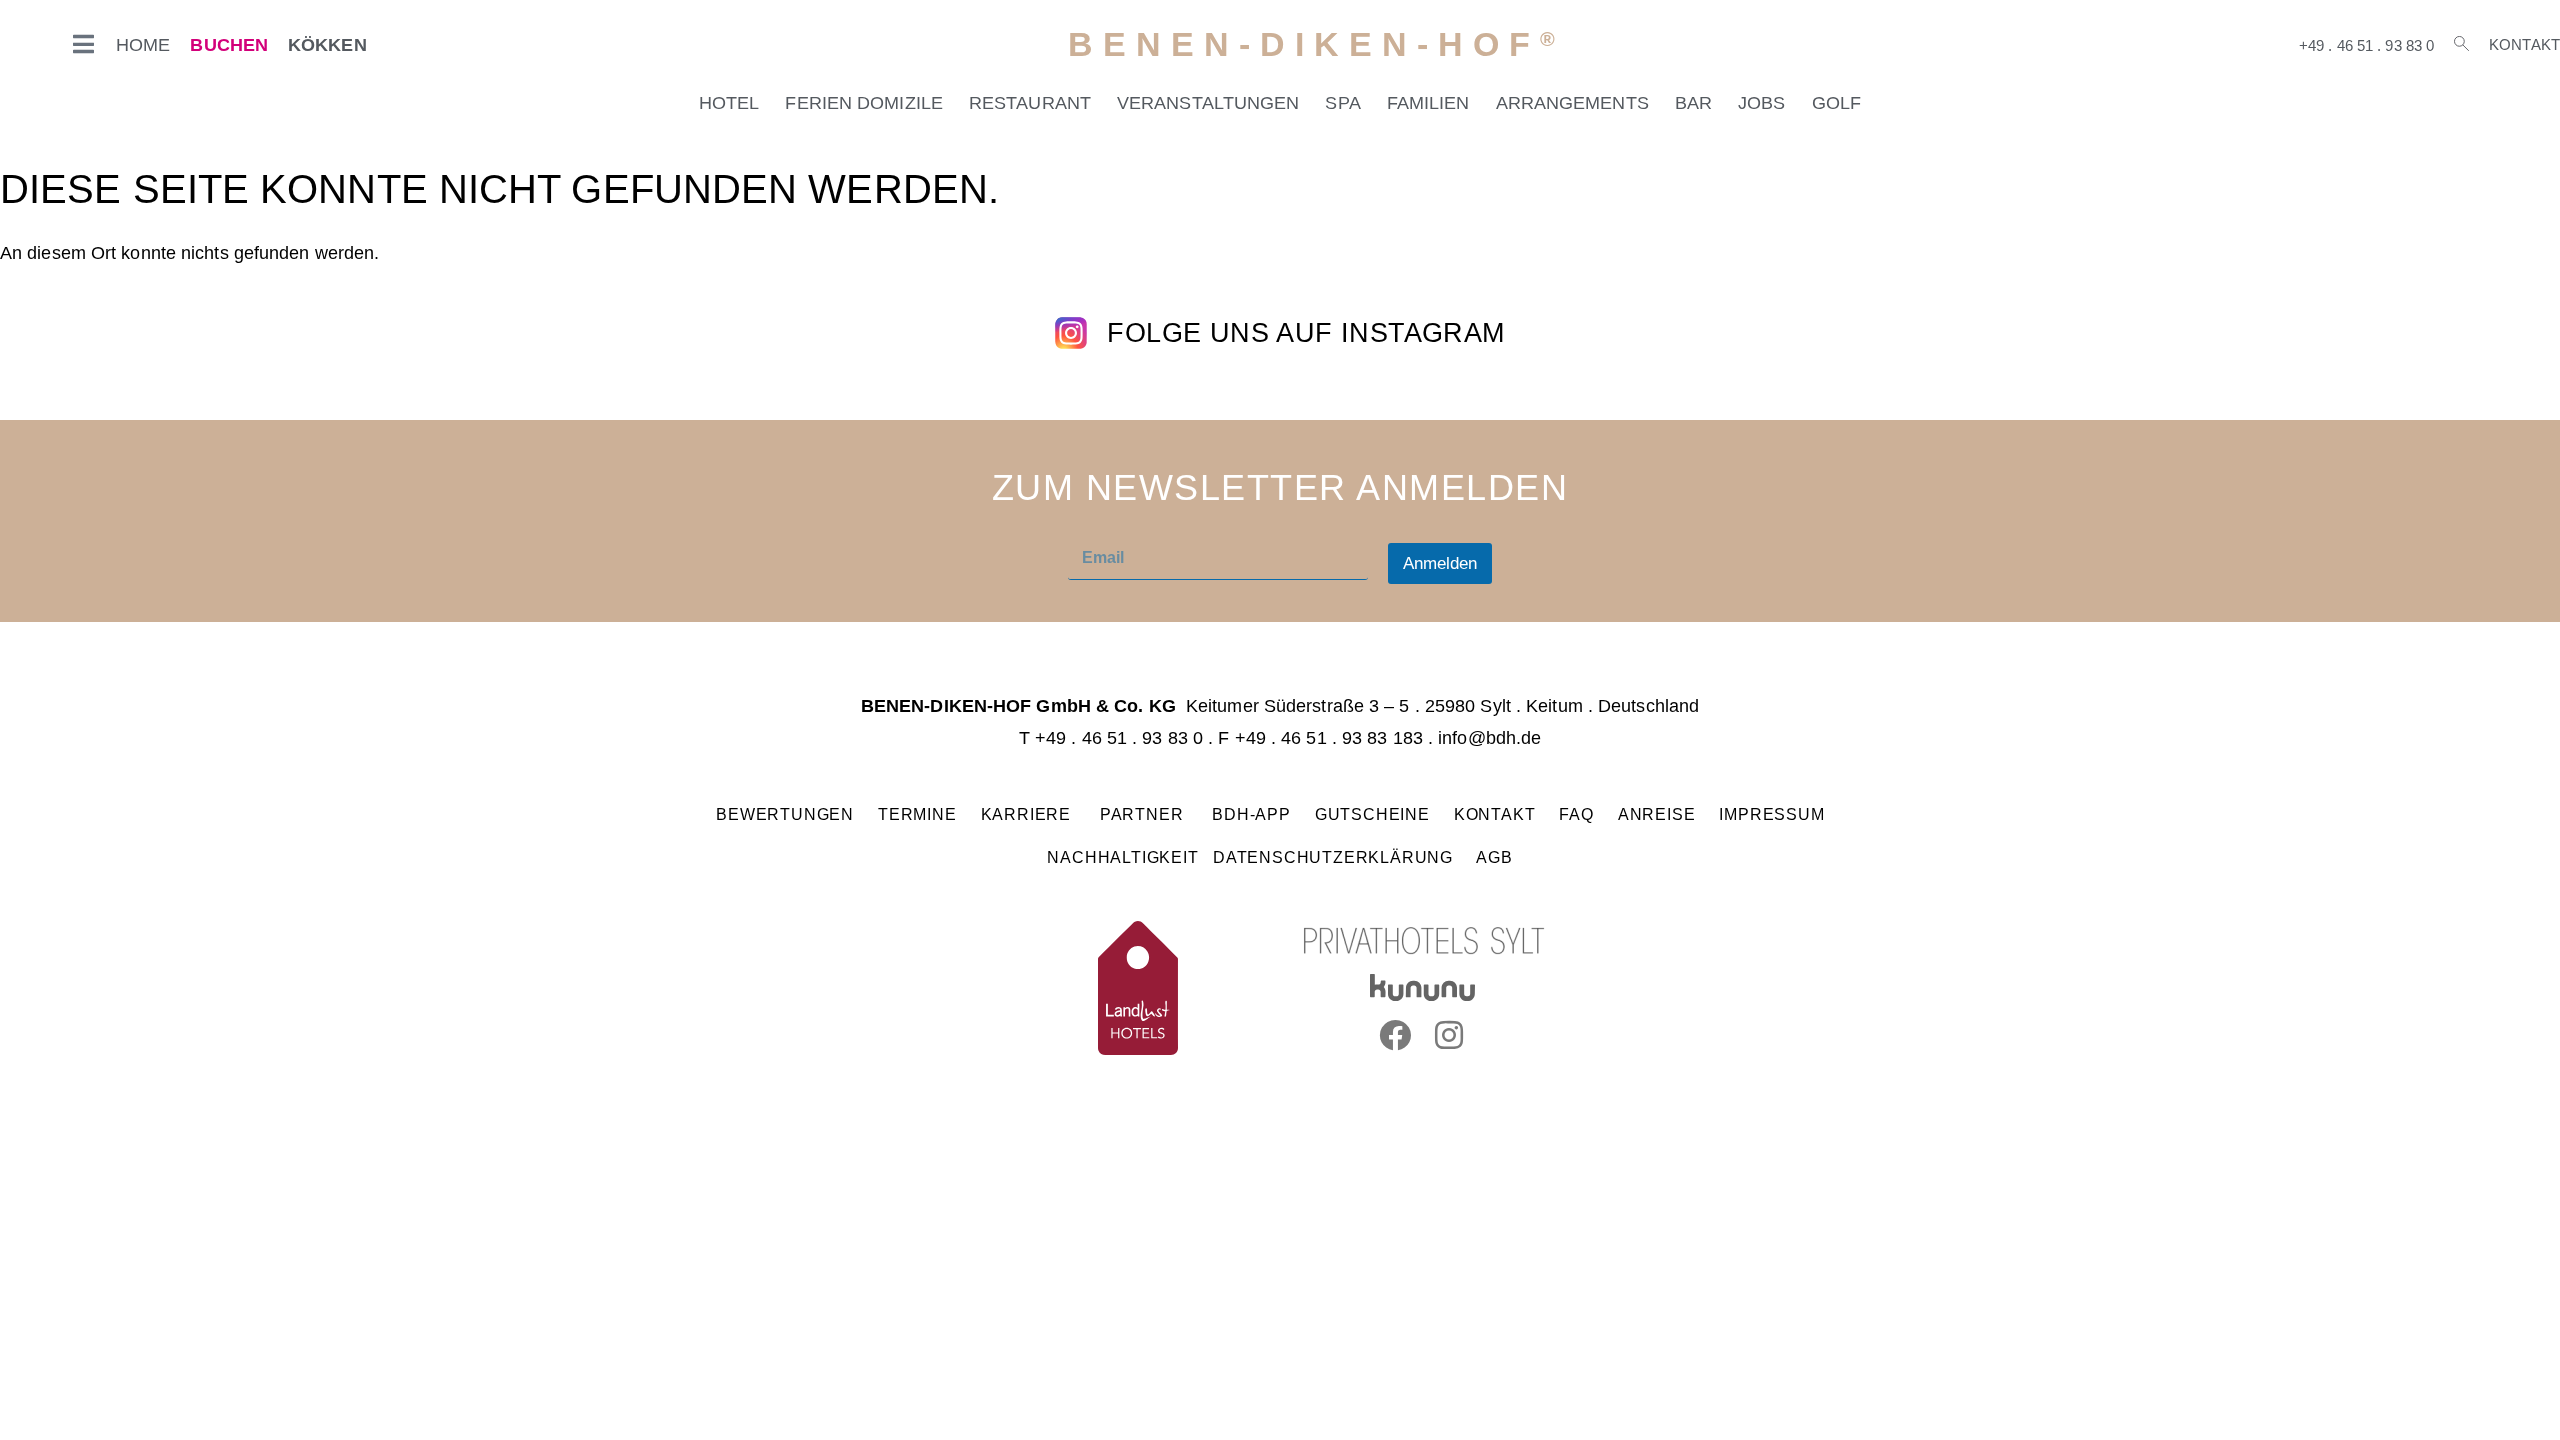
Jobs (1761, 103)
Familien (1428, 103)
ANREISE (1657, 814)
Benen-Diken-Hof (1316, 44)
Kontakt (2524, 44)
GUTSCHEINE (1372, 814)
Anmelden (1440, 563)
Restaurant (1030, 103)
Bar (1693, 103)
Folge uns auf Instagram (1305, 333)
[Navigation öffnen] (84, 44)
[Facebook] (1395, 1035)
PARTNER (1144, 814)
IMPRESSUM (1771, 814)
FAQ (1577, 814)
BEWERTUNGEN (785, 814)
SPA (1342, 103)
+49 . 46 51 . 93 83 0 (2366, 45)
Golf (1836, 103)
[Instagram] (1450, 1035)
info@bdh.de (1489, 738)
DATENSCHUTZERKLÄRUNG (1333, 857)
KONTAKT (1495, 814)
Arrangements (1572, 103)
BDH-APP (1251, 814)
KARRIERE (1028, 814)
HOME (143, 45)
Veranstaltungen (1208, 103)
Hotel (729, 103)
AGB (1494, 857)
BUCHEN (229, 45)
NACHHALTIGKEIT (1122, 857)
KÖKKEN (327, 45)
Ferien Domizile (864, 103)
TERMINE (917, 814)
